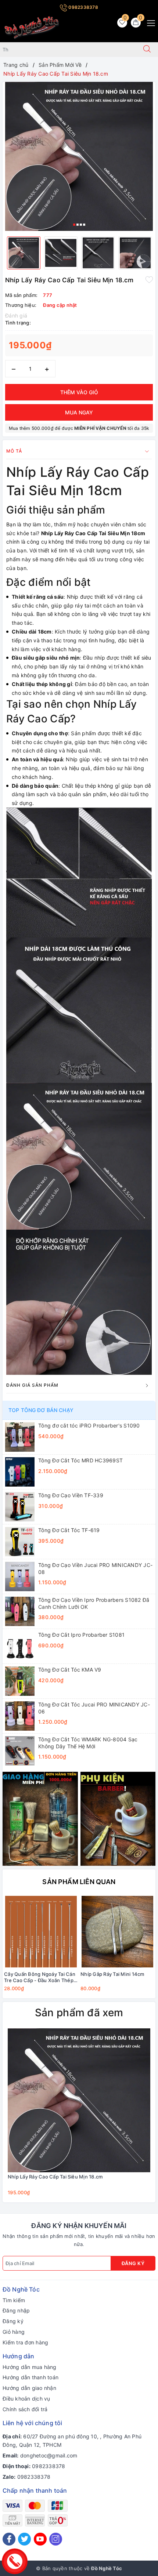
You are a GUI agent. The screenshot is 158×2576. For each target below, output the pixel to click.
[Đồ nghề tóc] (32, 27)
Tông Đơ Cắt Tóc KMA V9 (70, 1670)
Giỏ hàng (14, 2332)
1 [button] (74, 225)
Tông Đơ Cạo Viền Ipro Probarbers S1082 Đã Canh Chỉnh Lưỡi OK (94, 1603)
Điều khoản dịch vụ (26, 2399)
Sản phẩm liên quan (79, 1882)
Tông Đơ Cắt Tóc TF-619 (69, 1530)
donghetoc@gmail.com (49, 2455)
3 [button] (81, 225)
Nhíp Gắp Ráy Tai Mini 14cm (112, 1974)
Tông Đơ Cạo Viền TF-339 (71, 1495)
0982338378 (83, 7)
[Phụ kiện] (118, 1818)
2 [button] (78, 225)
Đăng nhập (16, 2310)
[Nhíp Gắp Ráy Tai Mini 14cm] (117, 1932)
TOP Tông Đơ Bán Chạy (41, 1410)
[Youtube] (40, 2539)
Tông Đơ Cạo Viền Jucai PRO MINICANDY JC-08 (95, 1568)
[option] (79, 156)
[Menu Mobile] (149, 22)
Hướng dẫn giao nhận (29, 2388)
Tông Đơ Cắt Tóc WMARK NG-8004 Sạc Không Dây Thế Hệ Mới (88, 1743)
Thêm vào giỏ (79, 392)
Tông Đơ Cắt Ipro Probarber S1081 (81, 1635)
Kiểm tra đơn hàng (25, 2342)
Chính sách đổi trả (25, 2409)
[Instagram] (56, 2539)
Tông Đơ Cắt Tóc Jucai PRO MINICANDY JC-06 (94, 1708)
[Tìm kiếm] (147, 50)
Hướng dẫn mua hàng (30, 2367)
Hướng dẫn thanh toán (30, 2377)
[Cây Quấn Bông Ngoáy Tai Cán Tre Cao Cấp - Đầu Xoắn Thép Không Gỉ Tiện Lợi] (41, 1932)
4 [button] (84, 225)
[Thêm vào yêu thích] (149, 279)
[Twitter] (24, 2539)
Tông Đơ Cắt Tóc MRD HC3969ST (80, 1460)
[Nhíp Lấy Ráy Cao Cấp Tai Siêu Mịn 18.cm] (79, 2100)
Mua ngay (79, 412)
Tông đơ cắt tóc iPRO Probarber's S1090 (89, 1425)
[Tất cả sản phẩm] (40, 1818)
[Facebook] (9, 2539)
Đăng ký (133, 2263)
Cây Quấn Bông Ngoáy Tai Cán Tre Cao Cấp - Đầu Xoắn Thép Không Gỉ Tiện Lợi (40, 1977)
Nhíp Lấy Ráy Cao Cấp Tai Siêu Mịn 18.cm (55, 2177)
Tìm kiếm (14, 2300)
